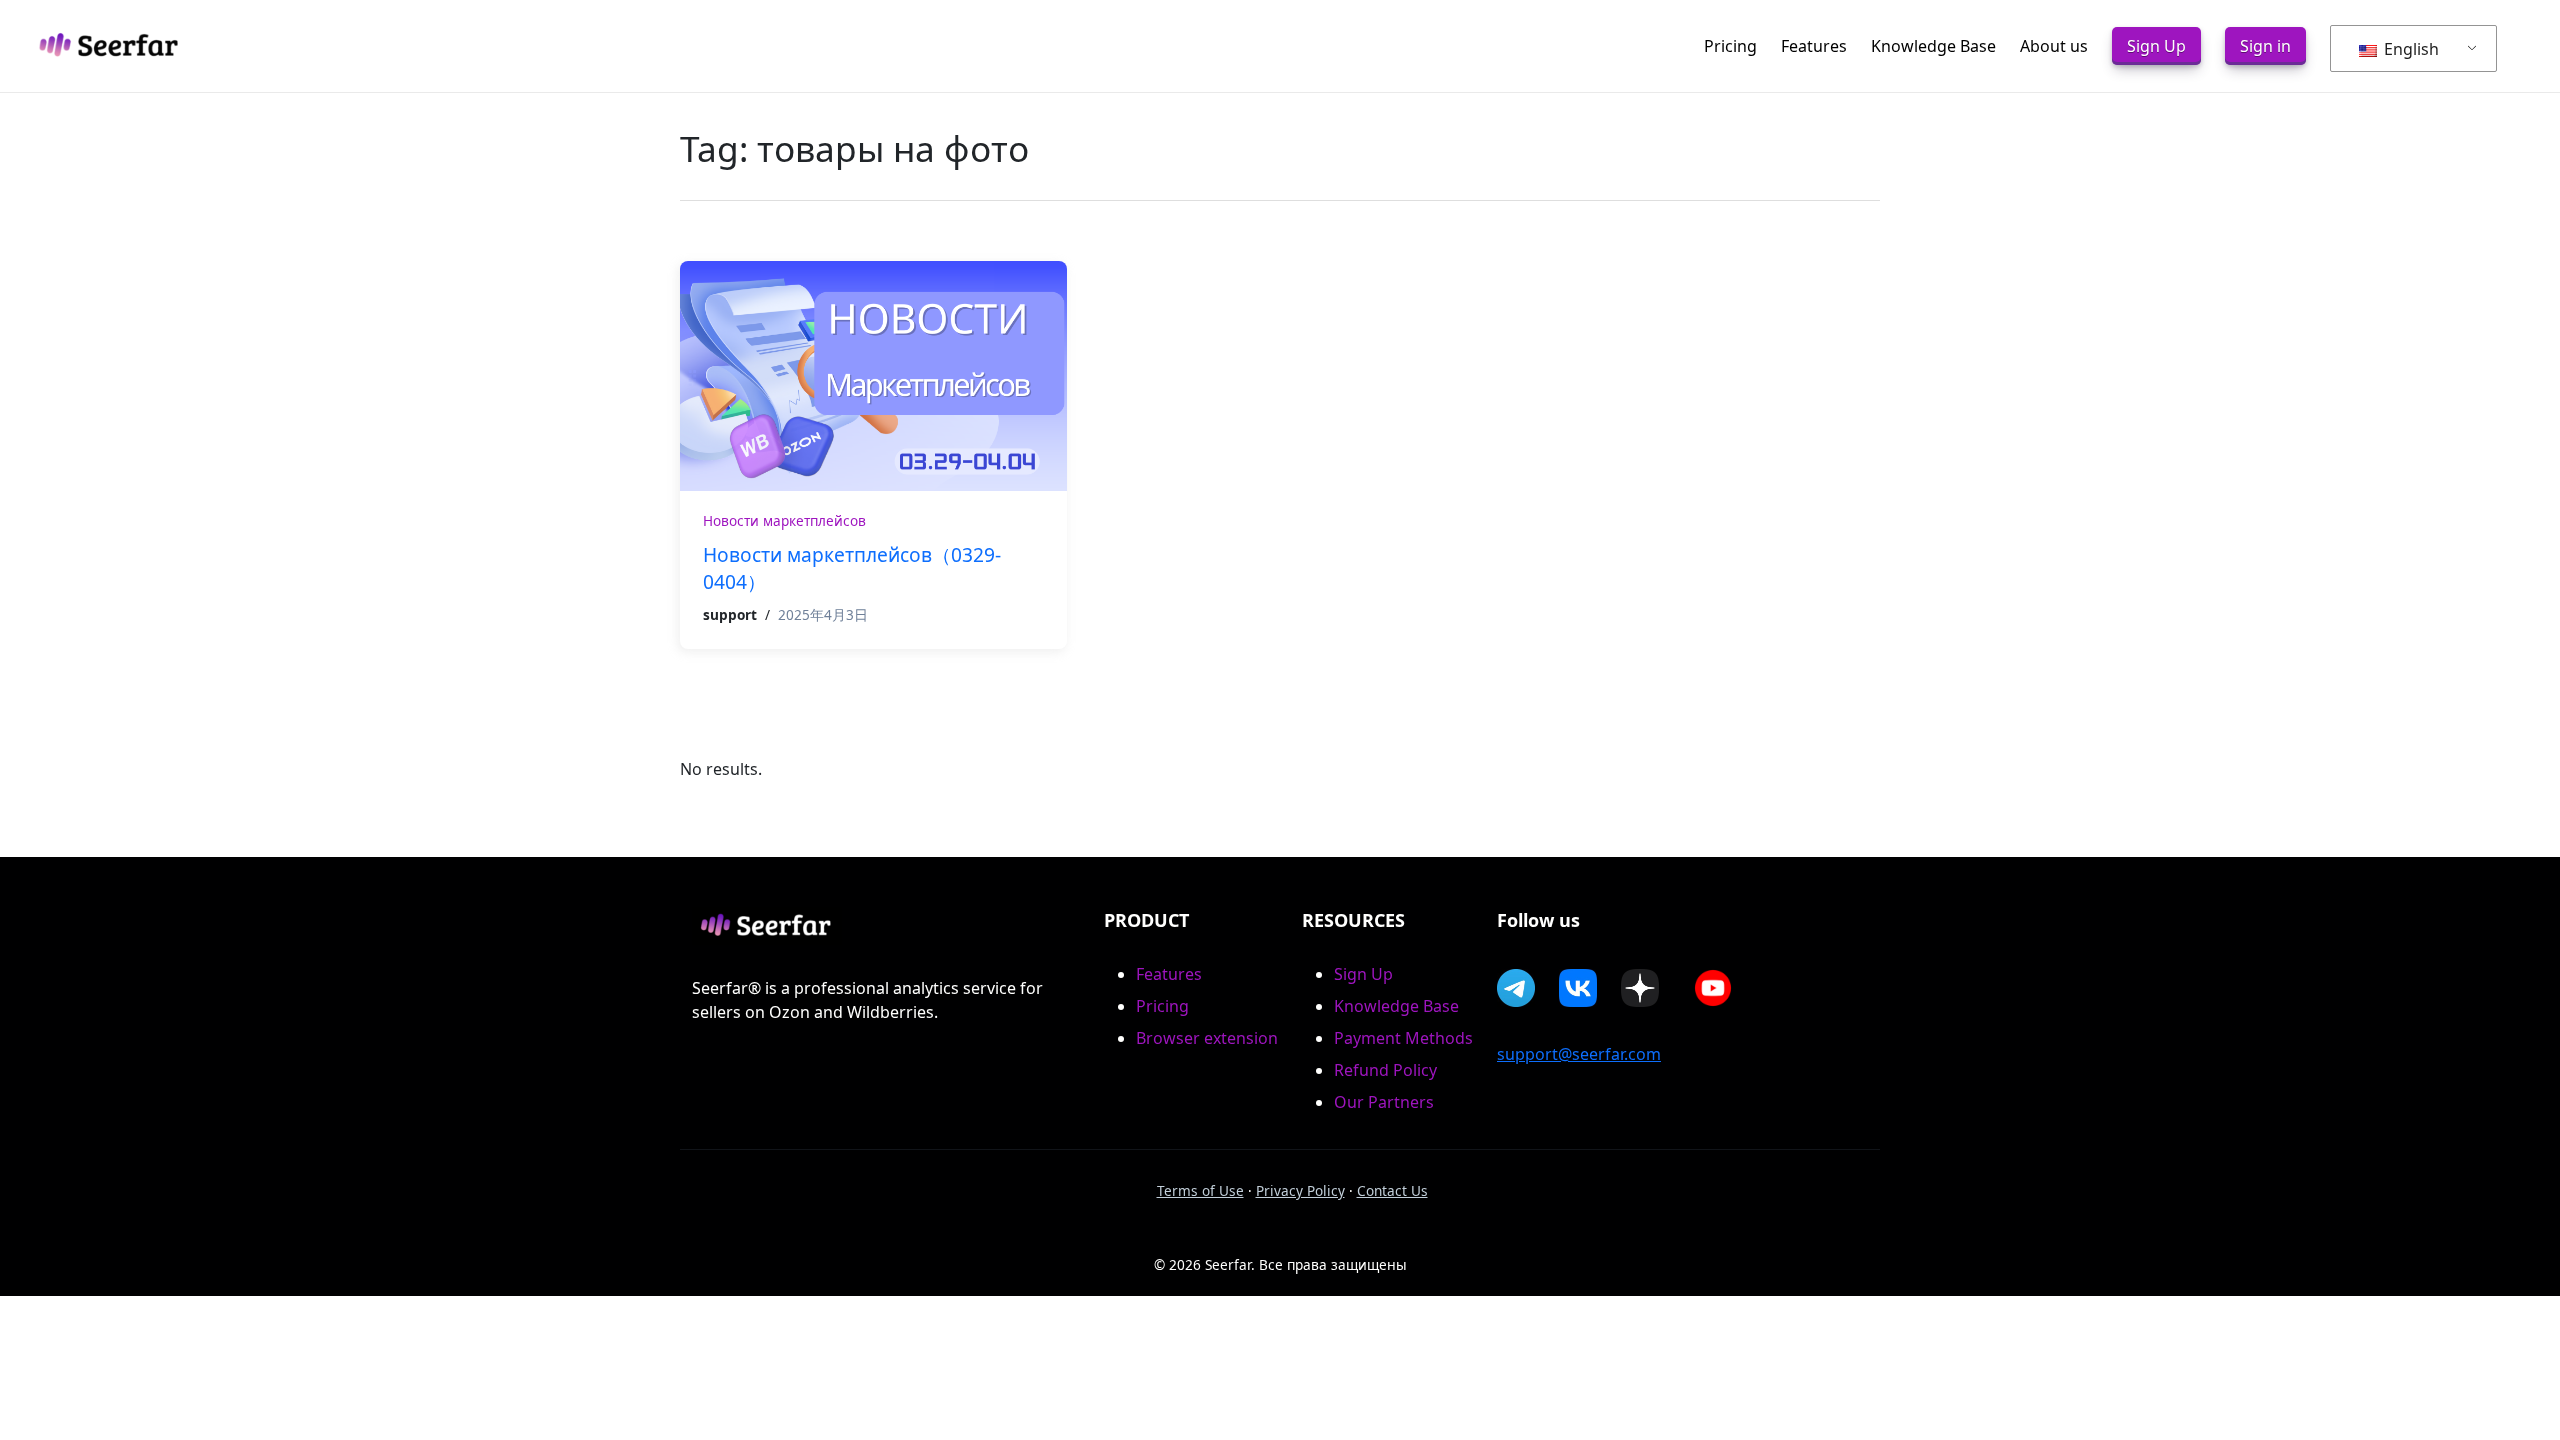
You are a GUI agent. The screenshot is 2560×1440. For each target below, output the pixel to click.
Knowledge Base (1396, 1006)
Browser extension (1207, 1038)
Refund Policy (1385, 1070)
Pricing (1162, 1006)
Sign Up (1363, 974)
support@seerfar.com (1579, 1054)
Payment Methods (1403, 1038)
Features (1169, 974)
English (2409, 49)
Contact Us (1392, 1190)
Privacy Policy (1300, 1190)
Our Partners (1384, 1102)
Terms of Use (1200, 1190)
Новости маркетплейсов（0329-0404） (852, 568)
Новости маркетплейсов (784, 520)
